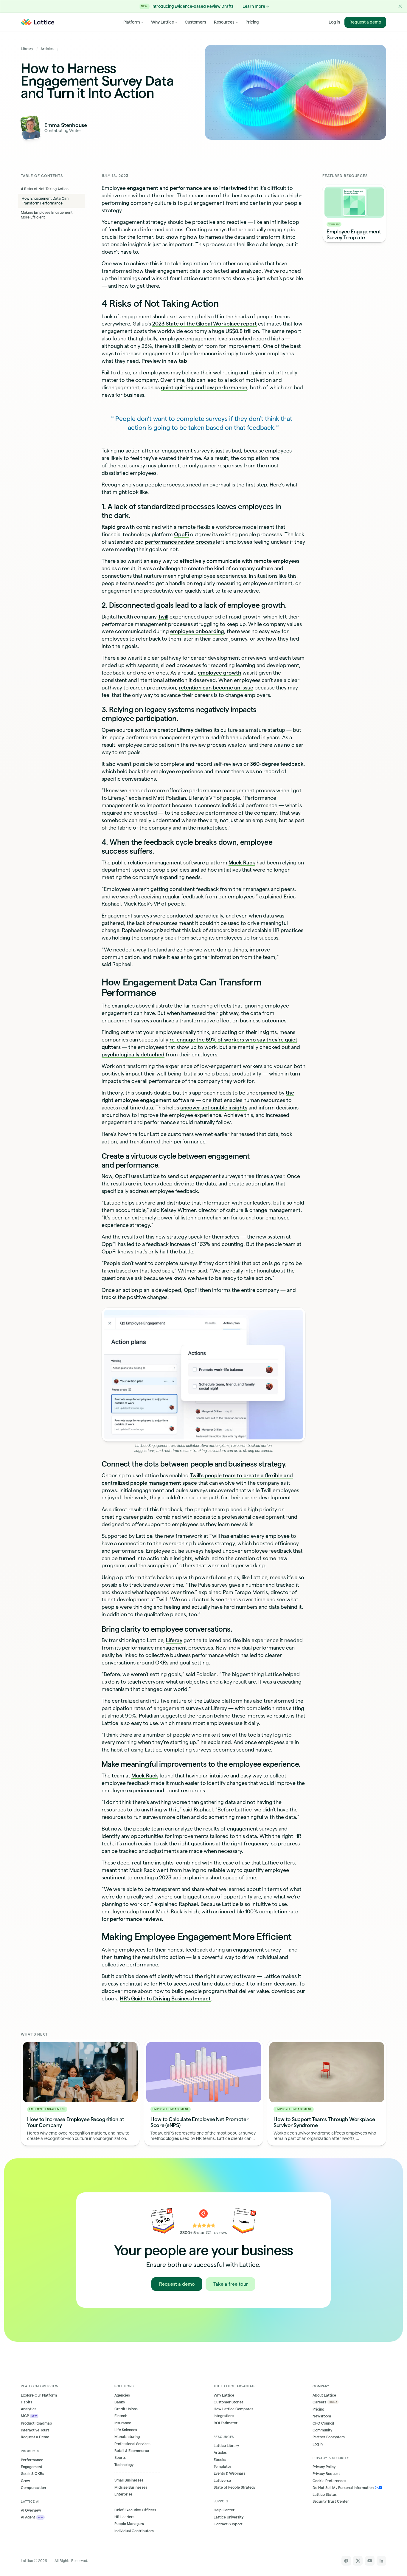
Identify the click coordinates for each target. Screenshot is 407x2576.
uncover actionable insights (214, 1108)
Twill (163, 617)
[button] (400, 6)
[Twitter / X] (358, 2561)
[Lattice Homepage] (38, 22)
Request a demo (365, 22)
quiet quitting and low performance (204, 387)
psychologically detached (133, 1054)
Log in (334, 22)
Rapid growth (118, 527)
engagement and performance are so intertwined (187, 188)
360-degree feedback (277, 764)
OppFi (181, 534)
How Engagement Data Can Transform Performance (45, 201)
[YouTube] (370, 2561)
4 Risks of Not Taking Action (45, 189)
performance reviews (136, 1919)
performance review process (180, 542)
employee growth (220, 673)
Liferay (185, 730)
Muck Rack (242, 862)
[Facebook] (346, 2561)
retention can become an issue (216, 688)
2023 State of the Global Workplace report (205, 324)
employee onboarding (197, 631)
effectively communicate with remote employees (240, 561)
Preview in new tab (164, 361)
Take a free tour (231, 2284)
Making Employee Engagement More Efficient (47, 215)
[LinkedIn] (381, 2561)
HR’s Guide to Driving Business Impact (165, 1998)
